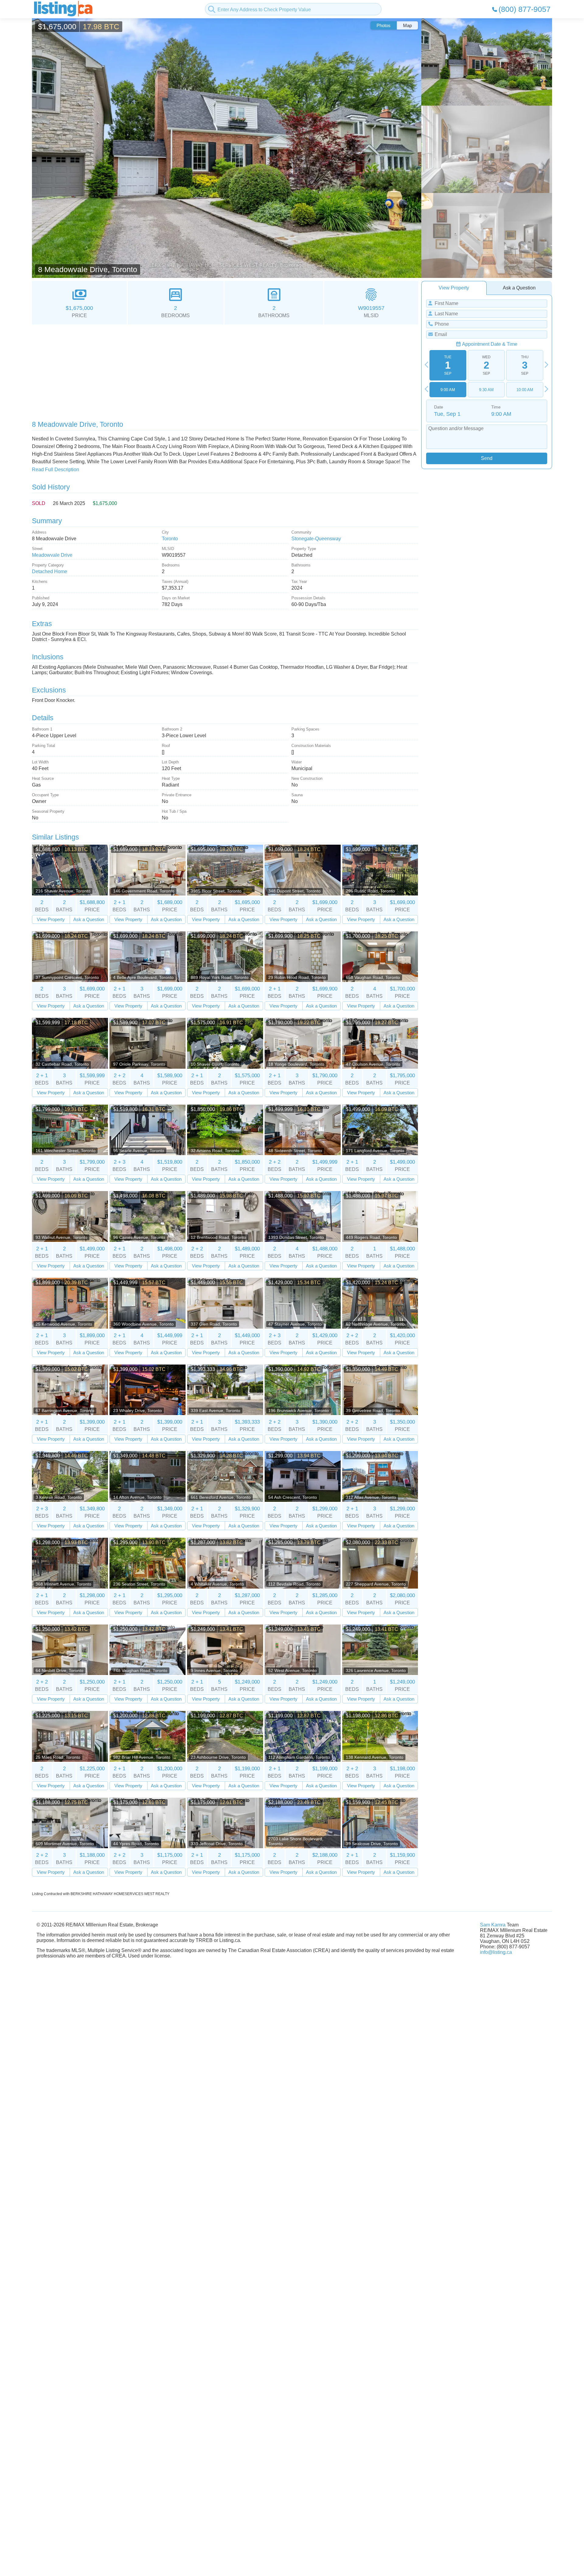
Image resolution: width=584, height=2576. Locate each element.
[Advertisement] (214, 370)
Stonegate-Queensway (316, 539)
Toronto (170, 539)
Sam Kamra (493, 1925)
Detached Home (50, 571)
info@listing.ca (496, 1952)
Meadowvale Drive (52, 555)
